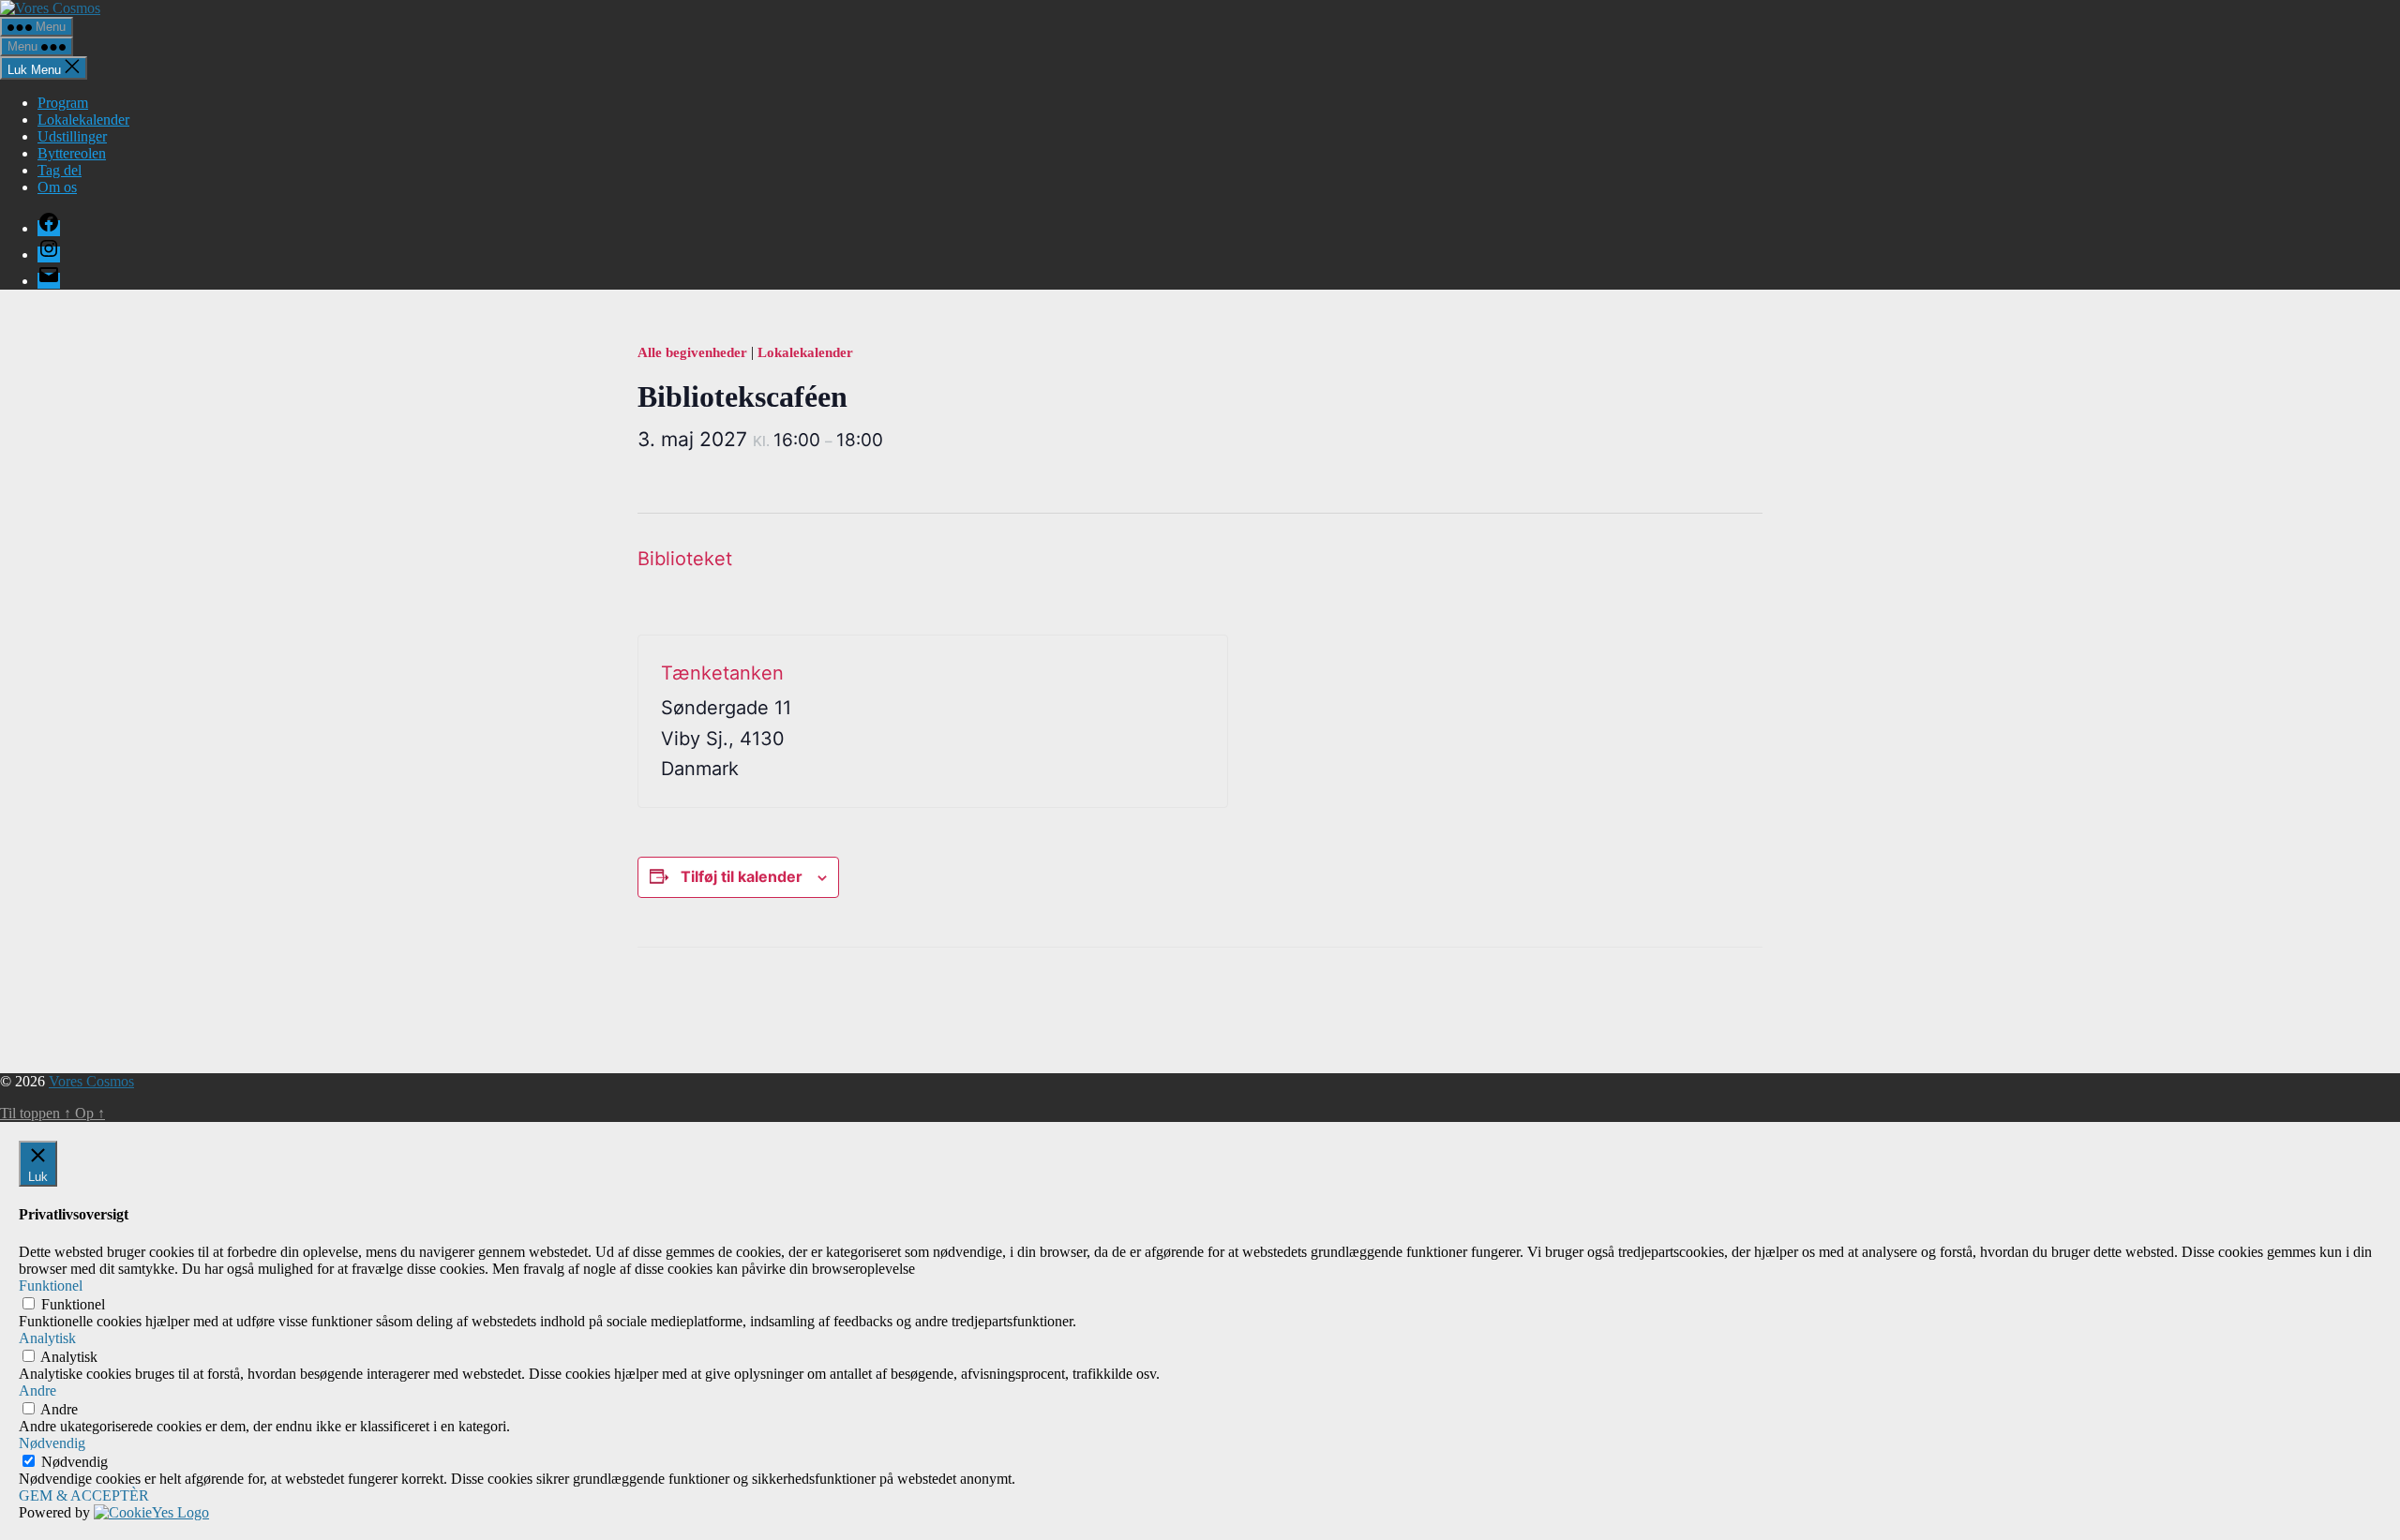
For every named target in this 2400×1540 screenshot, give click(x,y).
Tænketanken (722, 673)
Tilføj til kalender (742, 876)
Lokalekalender (83, 120)
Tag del (60, 170)
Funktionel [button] (51, 1286)
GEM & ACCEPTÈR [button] (84, 1495)
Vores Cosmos (91, 1081)
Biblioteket (685, 559)
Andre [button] (37, 1390)
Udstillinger (72, 136)
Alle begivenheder (694, 352)
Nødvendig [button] (52, 1443)
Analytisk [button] (47, 1338)
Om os (57, 187)
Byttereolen (72, 153)
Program (63, 103)
